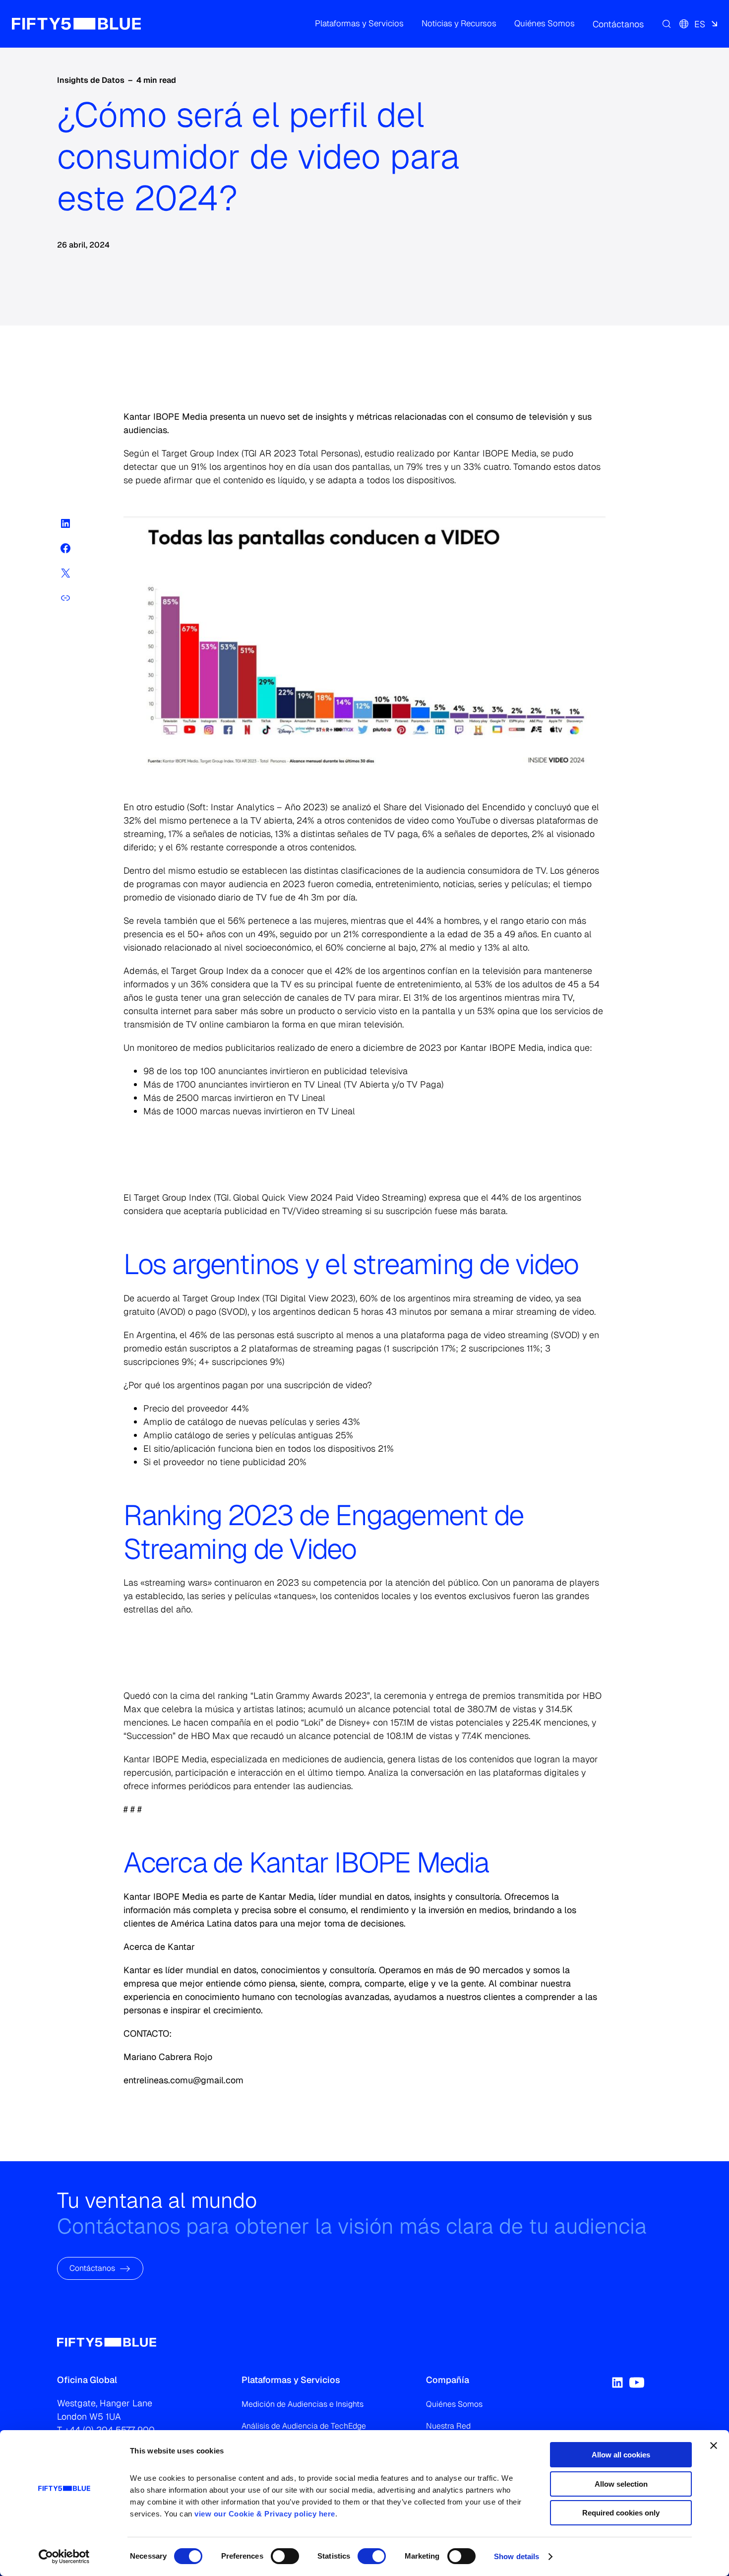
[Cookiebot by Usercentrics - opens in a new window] (64, 2557)
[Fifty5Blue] (76, 24)
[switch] (285, 2556)
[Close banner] (714, 2446)
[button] (359, 24)
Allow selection (621, 2484)
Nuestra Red (448, 2426)
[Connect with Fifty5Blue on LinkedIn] (617, 2383)
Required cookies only (621, 2513)
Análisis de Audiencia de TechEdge (304, 2426)
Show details (516, 2556)
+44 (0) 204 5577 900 (110, 2430)
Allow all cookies (621, 2455)
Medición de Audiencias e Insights (303, 2404)
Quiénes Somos (454, 2404)
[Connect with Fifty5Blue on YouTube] (637, 2383)
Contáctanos (92, 2268)
